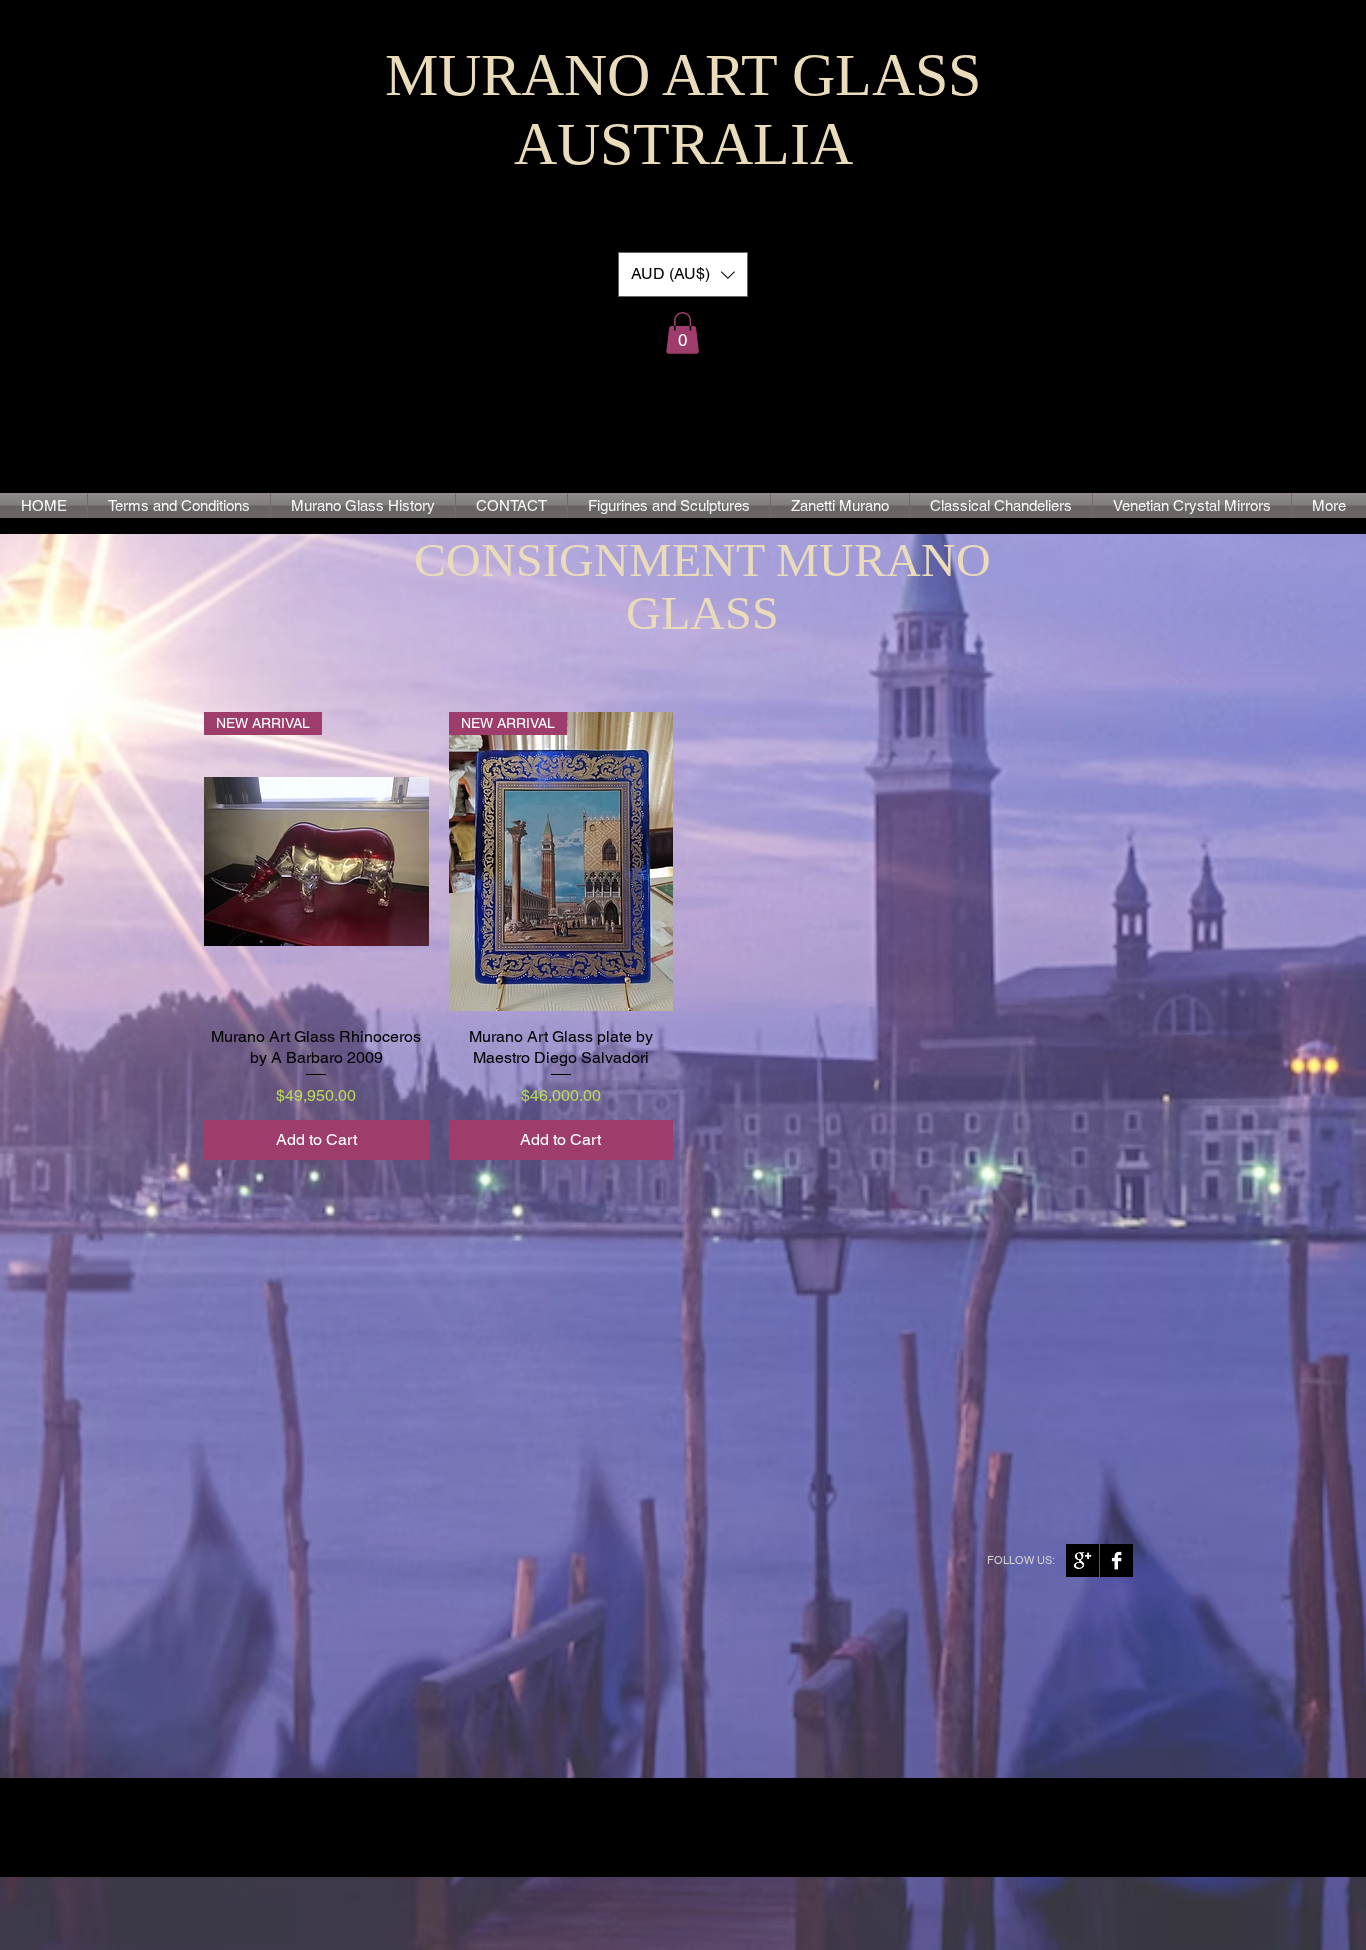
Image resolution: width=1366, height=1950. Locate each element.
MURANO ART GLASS (683, 75)
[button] (683, 274)
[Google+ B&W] (1082, 1560)
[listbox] (683, 274)
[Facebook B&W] (1116, 1560)
